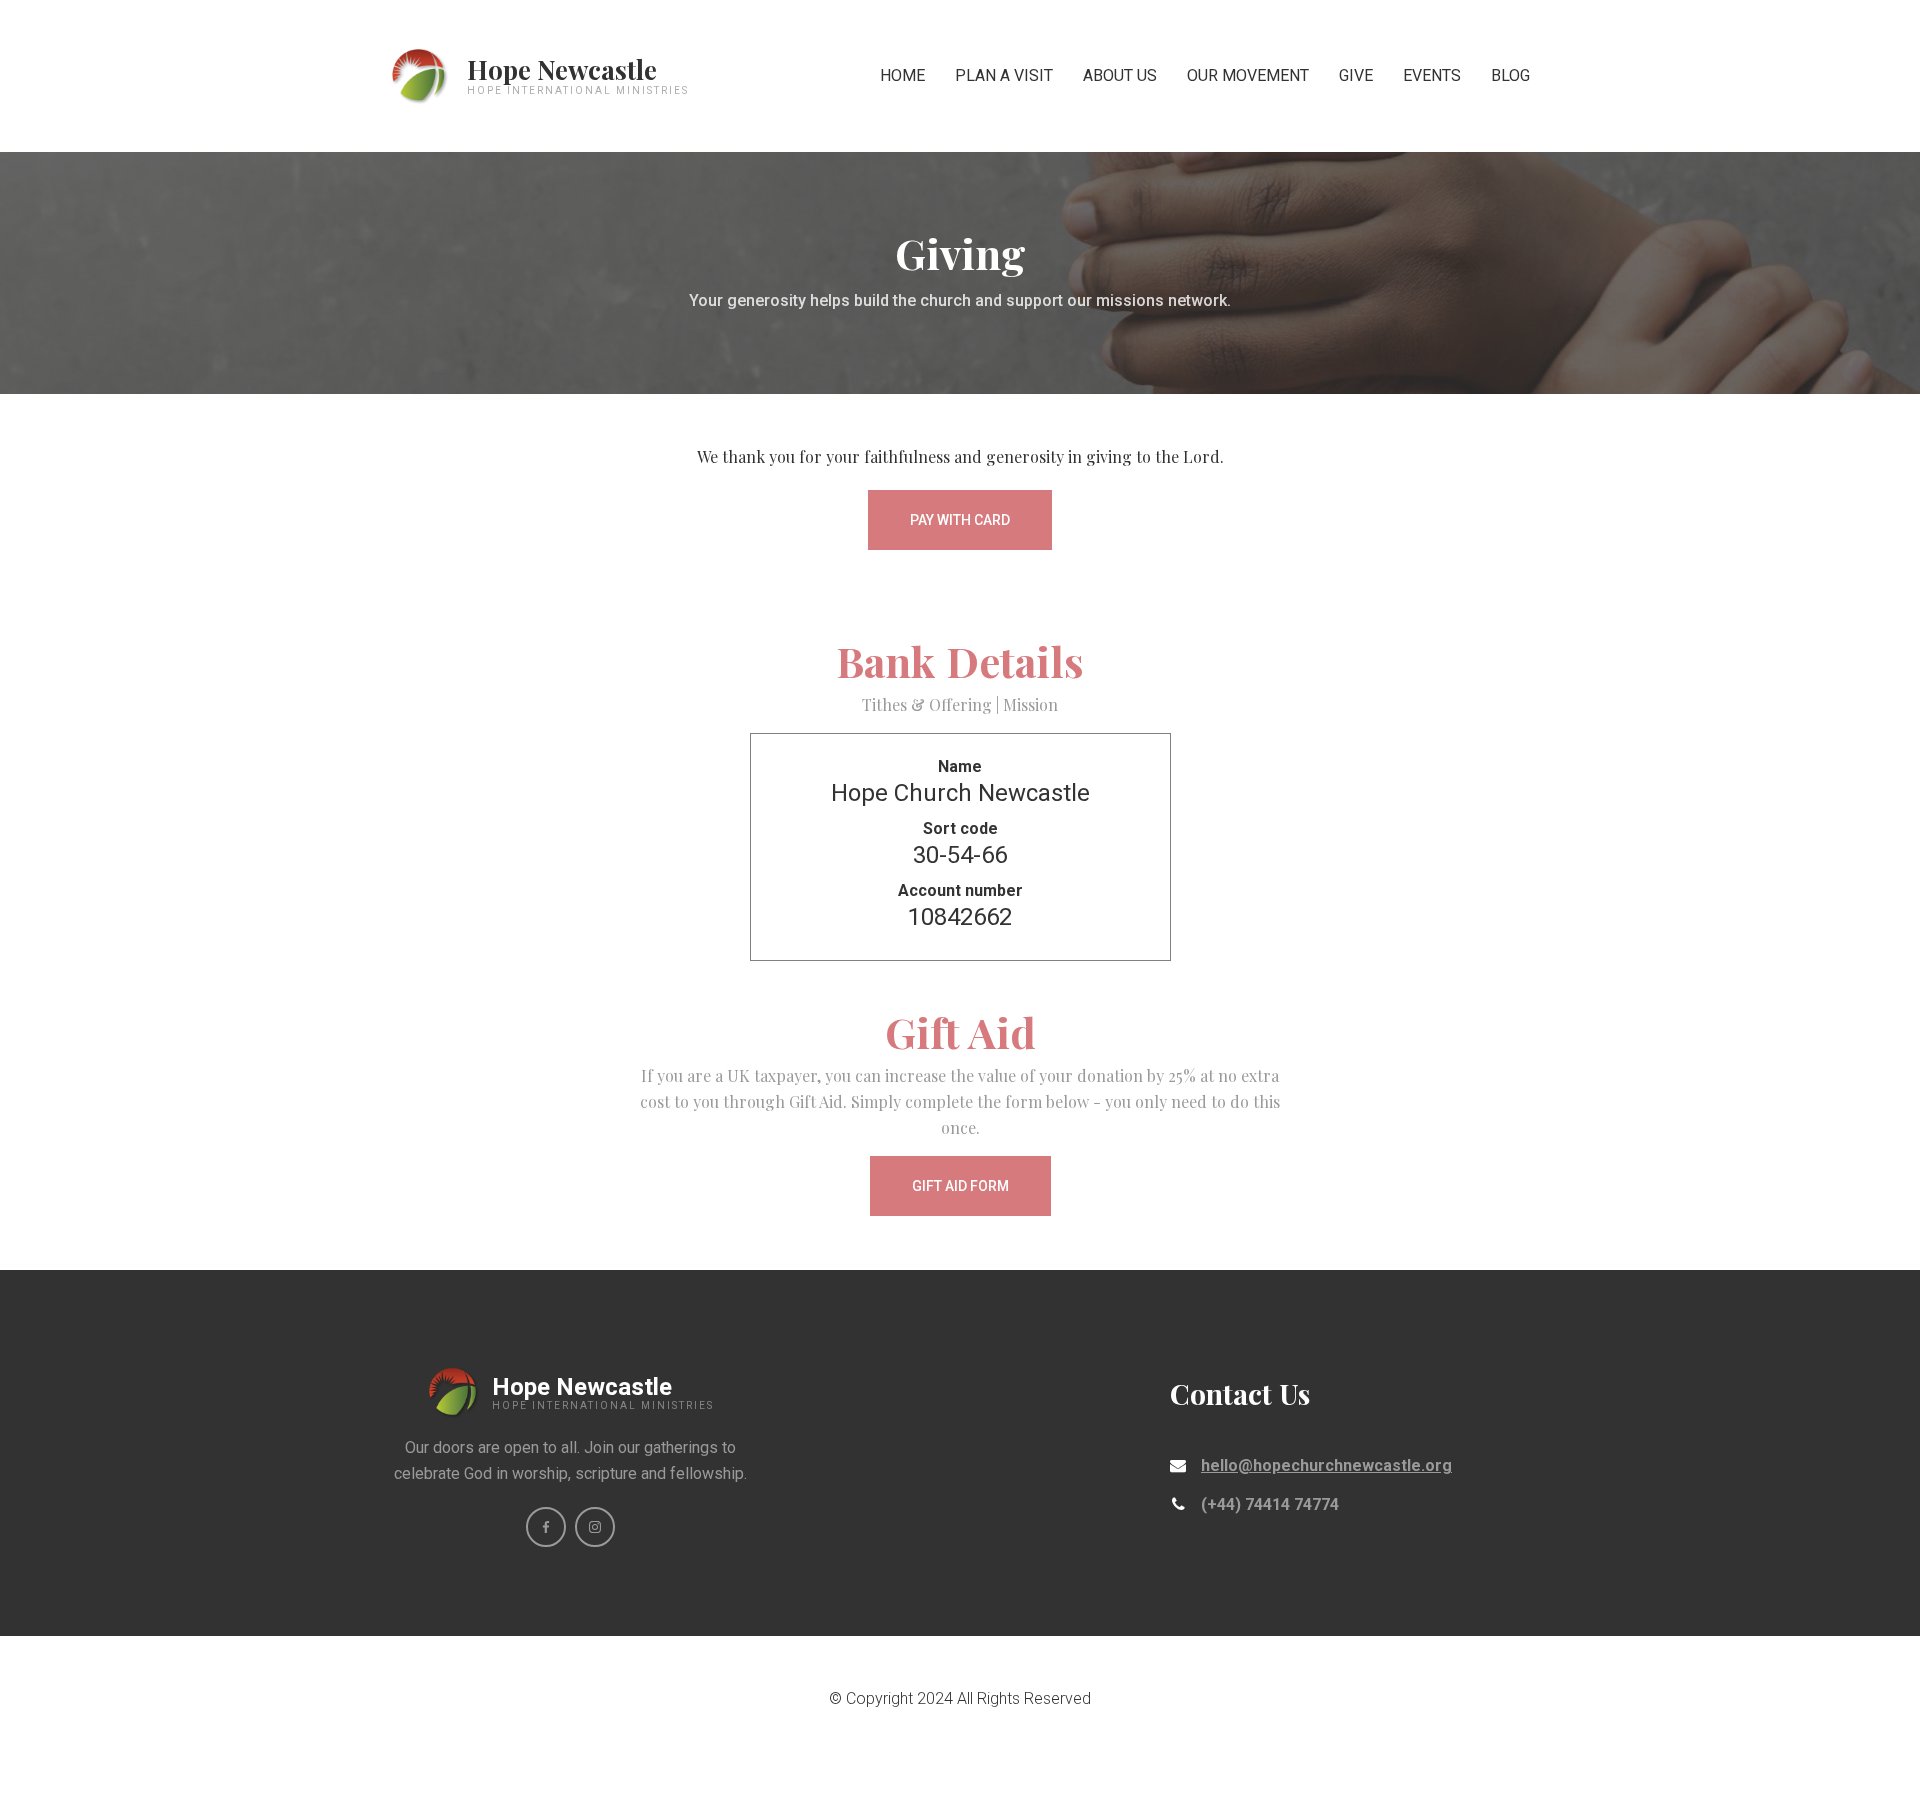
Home (902, 75)
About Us (1120, 75)
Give (1356, 75)
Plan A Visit (1004, 75)
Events (1432, 75)
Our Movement (1248, 75)
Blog (1510, 75)
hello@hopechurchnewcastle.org (1326, 1465)
